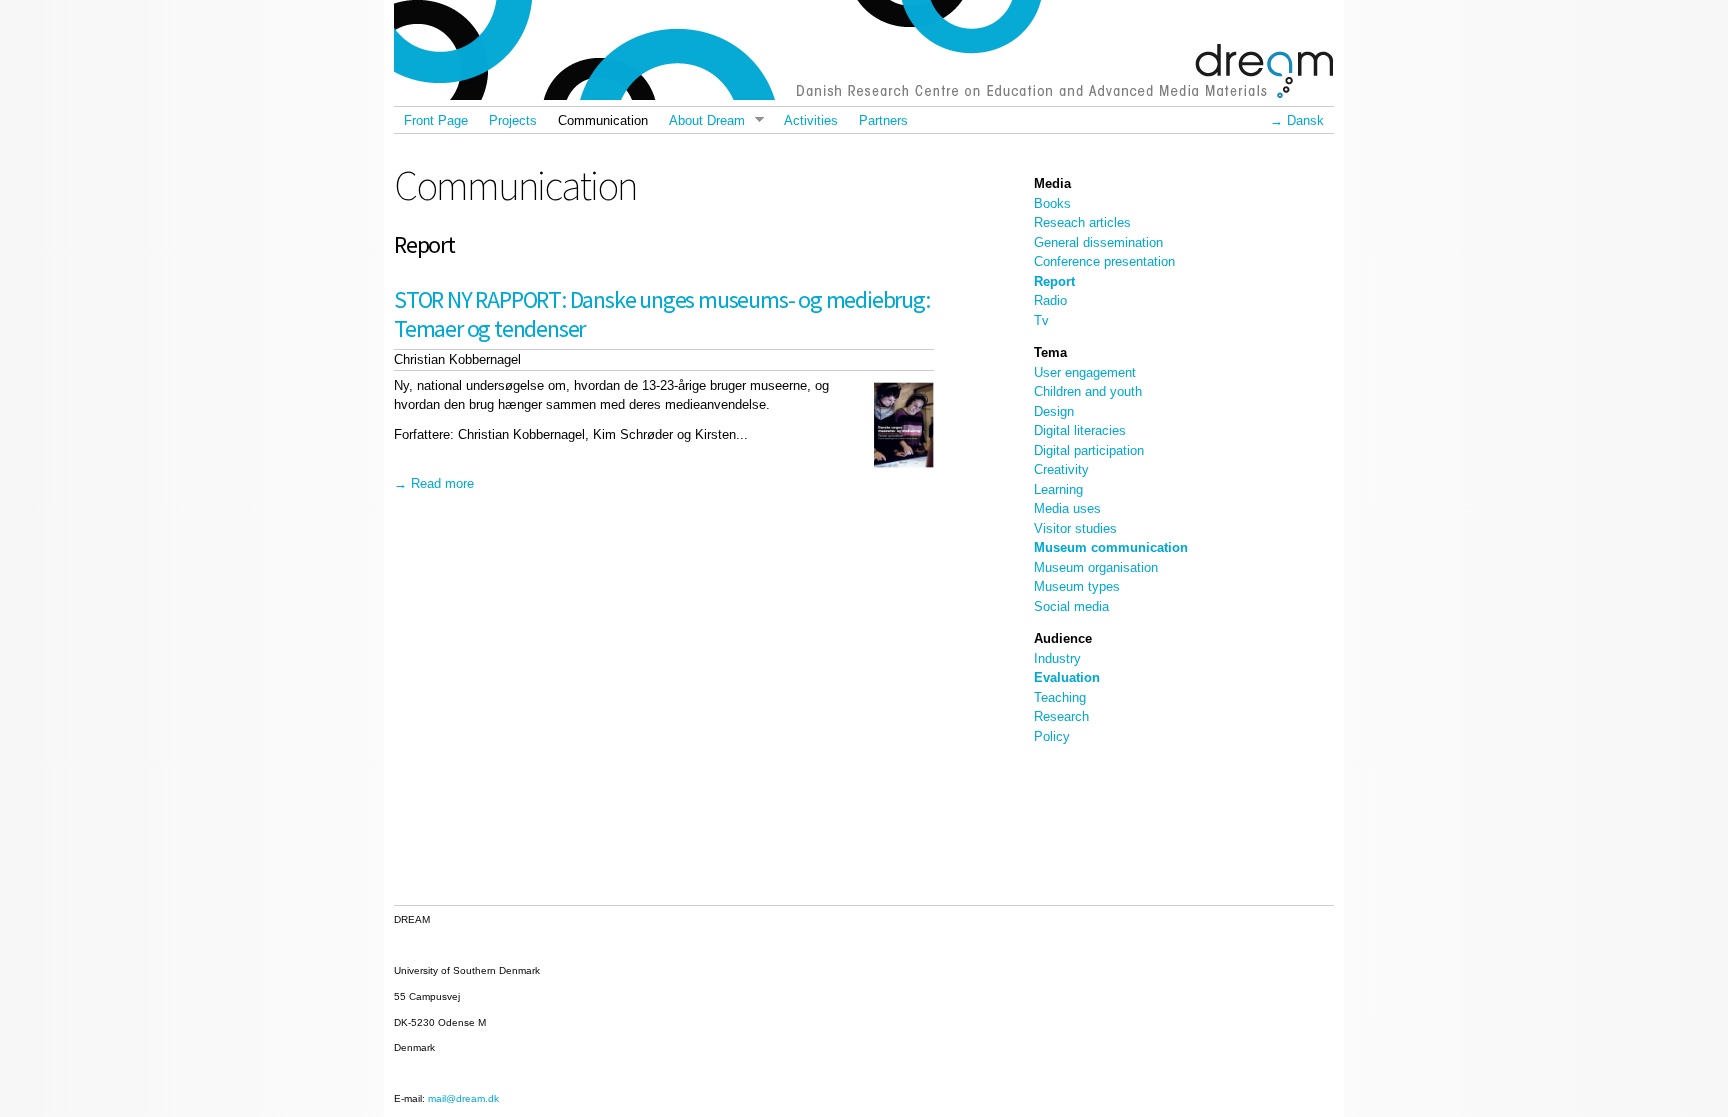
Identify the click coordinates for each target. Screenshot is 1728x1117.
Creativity (1061, 469)
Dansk (1305, 120)
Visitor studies (1075, 528)
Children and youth (1088, 391)
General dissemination (1098, 242)
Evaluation (1067, 677)
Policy (1052, 736)
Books (1052, 203)
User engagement (1085, 372)
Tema (1050, 352)
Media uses (1067, 508)
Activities (811, 120)
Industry (1057, 658)
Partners (883, 120)
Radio (1050, 300)
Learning (1058, 489)
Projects (513, 120)
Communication (603, 120)
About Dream (701, 120)
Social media (1071, 606)
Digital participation (1089, 450)
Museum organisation (1096, 567)
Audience (1063, 638)
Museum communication (1111, 547)
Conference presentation (1104, 261)
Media (1052, 183)
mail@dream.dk (463, 1098)
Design (1054, 411)
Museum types (1077, 586)
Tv (1041, 320)
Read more (442, 483)
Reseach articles (1082, 222)
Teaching (1060, 697)
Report (1054, 281)
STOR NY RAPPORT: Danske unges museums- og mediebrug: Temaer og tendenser (662, 314)
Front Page (436, 120)
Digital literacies (1080, 430)
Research (1061, 716)
